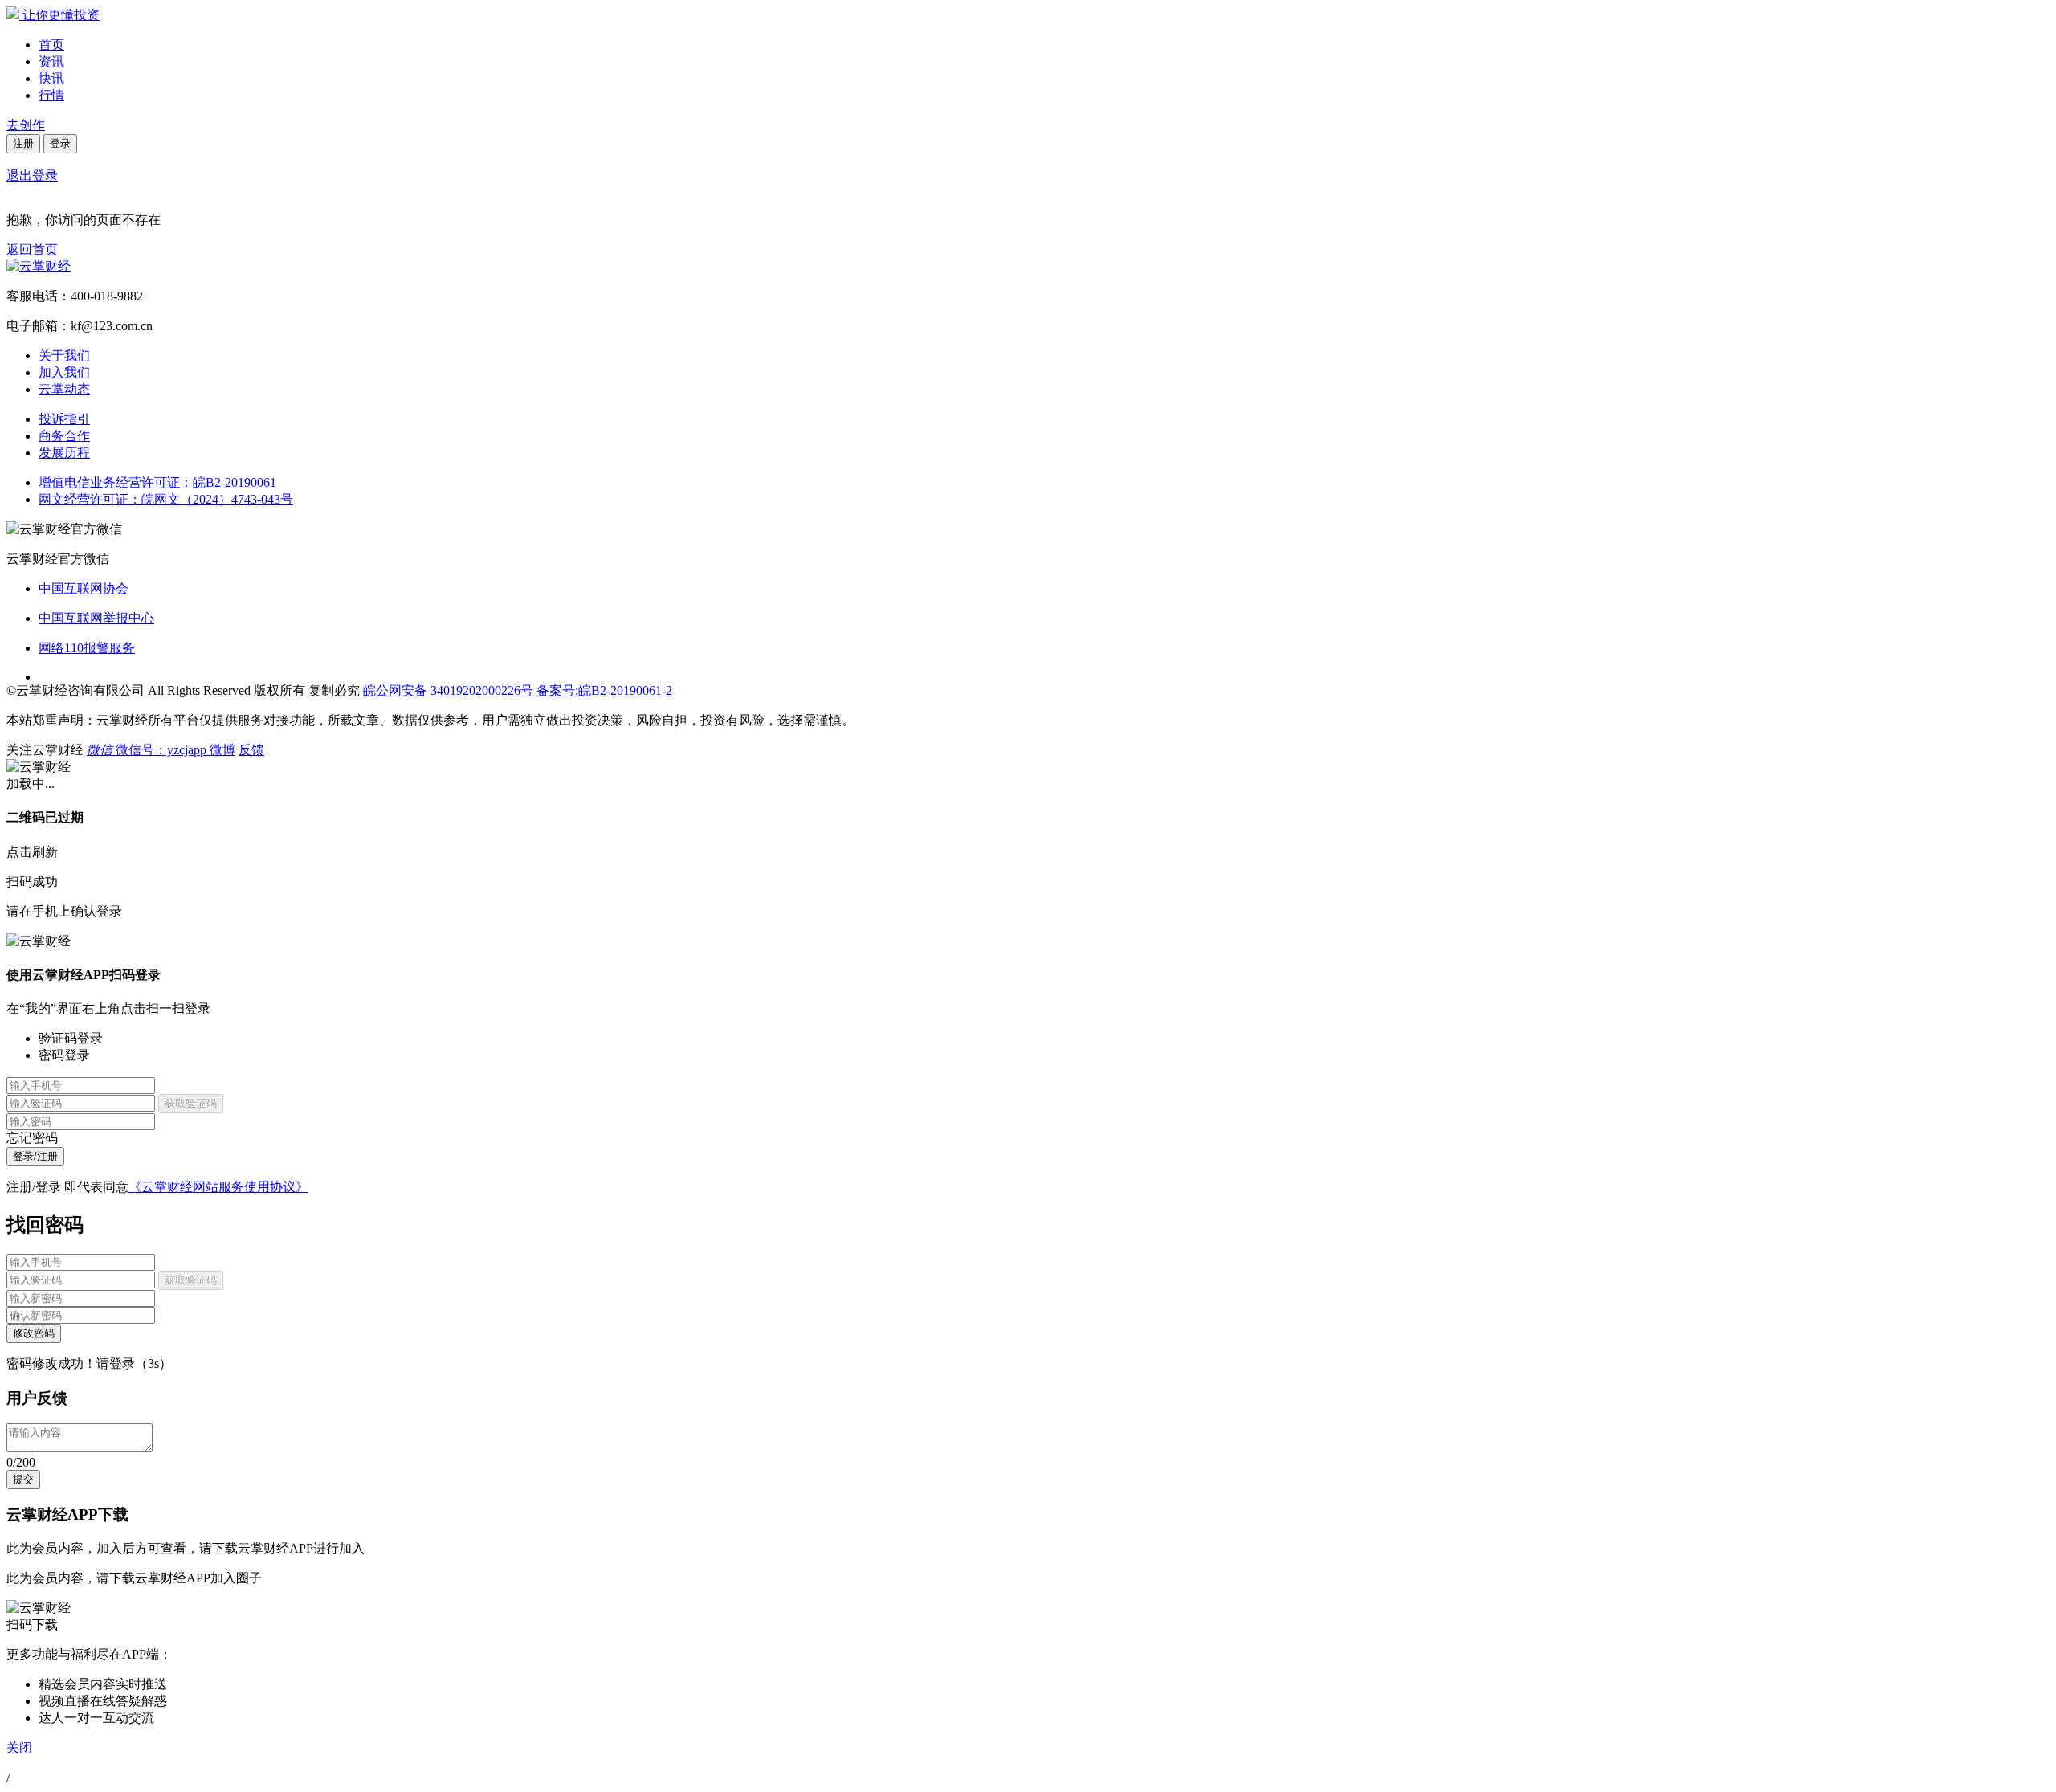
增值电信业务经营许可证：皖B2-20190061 (157, 482)
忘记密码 (32, 1138)
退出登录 (32, 176)
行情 (51, 95)
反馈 (251, 750)
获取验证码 (191, 1103)
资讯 (51, 61)
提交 (23, 1479)
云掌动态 (64, 389)
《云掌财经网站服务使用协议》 (218, 1187)
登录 (60, 143)
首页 (51, 45)
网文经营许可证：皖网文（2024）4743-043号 (166, 499)
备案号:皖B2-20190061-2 (604, 690)
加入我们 (64, 372)
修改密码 (34, 1333)
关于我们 (64, 355)
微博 (222, 750)
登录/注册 (35, 1156)
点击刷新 (32, 852)
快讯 (51, 78)
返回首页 (32, 249)
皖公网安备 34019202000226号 (448, 690)
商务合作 (64, 436)
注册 (23, 143)
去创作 (26, 125)
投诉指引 (64, 419)
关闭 (19, 1747)
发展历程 (64, 453)
